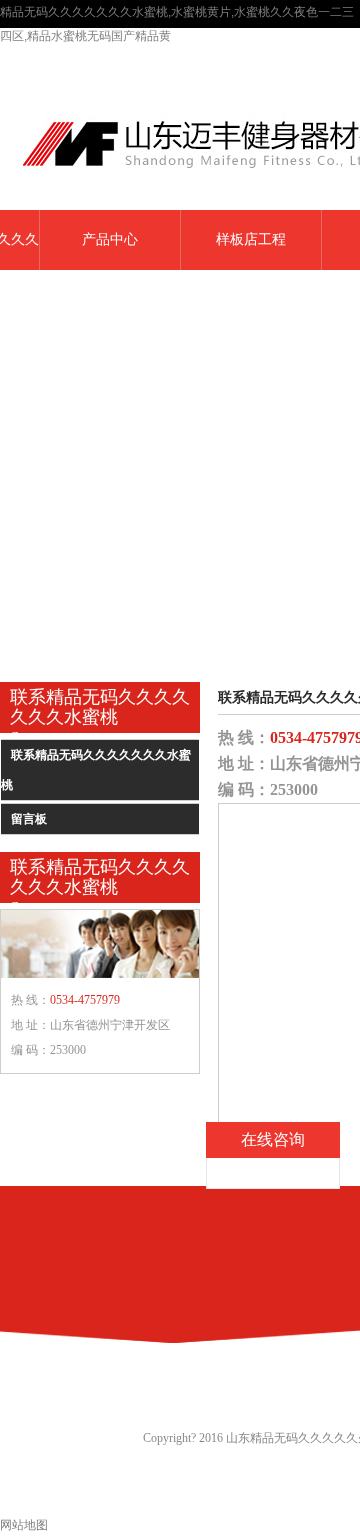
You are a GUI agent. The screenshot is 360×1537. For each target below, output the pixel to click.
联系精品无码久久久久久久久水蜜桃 (96, 770)
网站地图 (24, 1525)
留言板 (29, 819)
